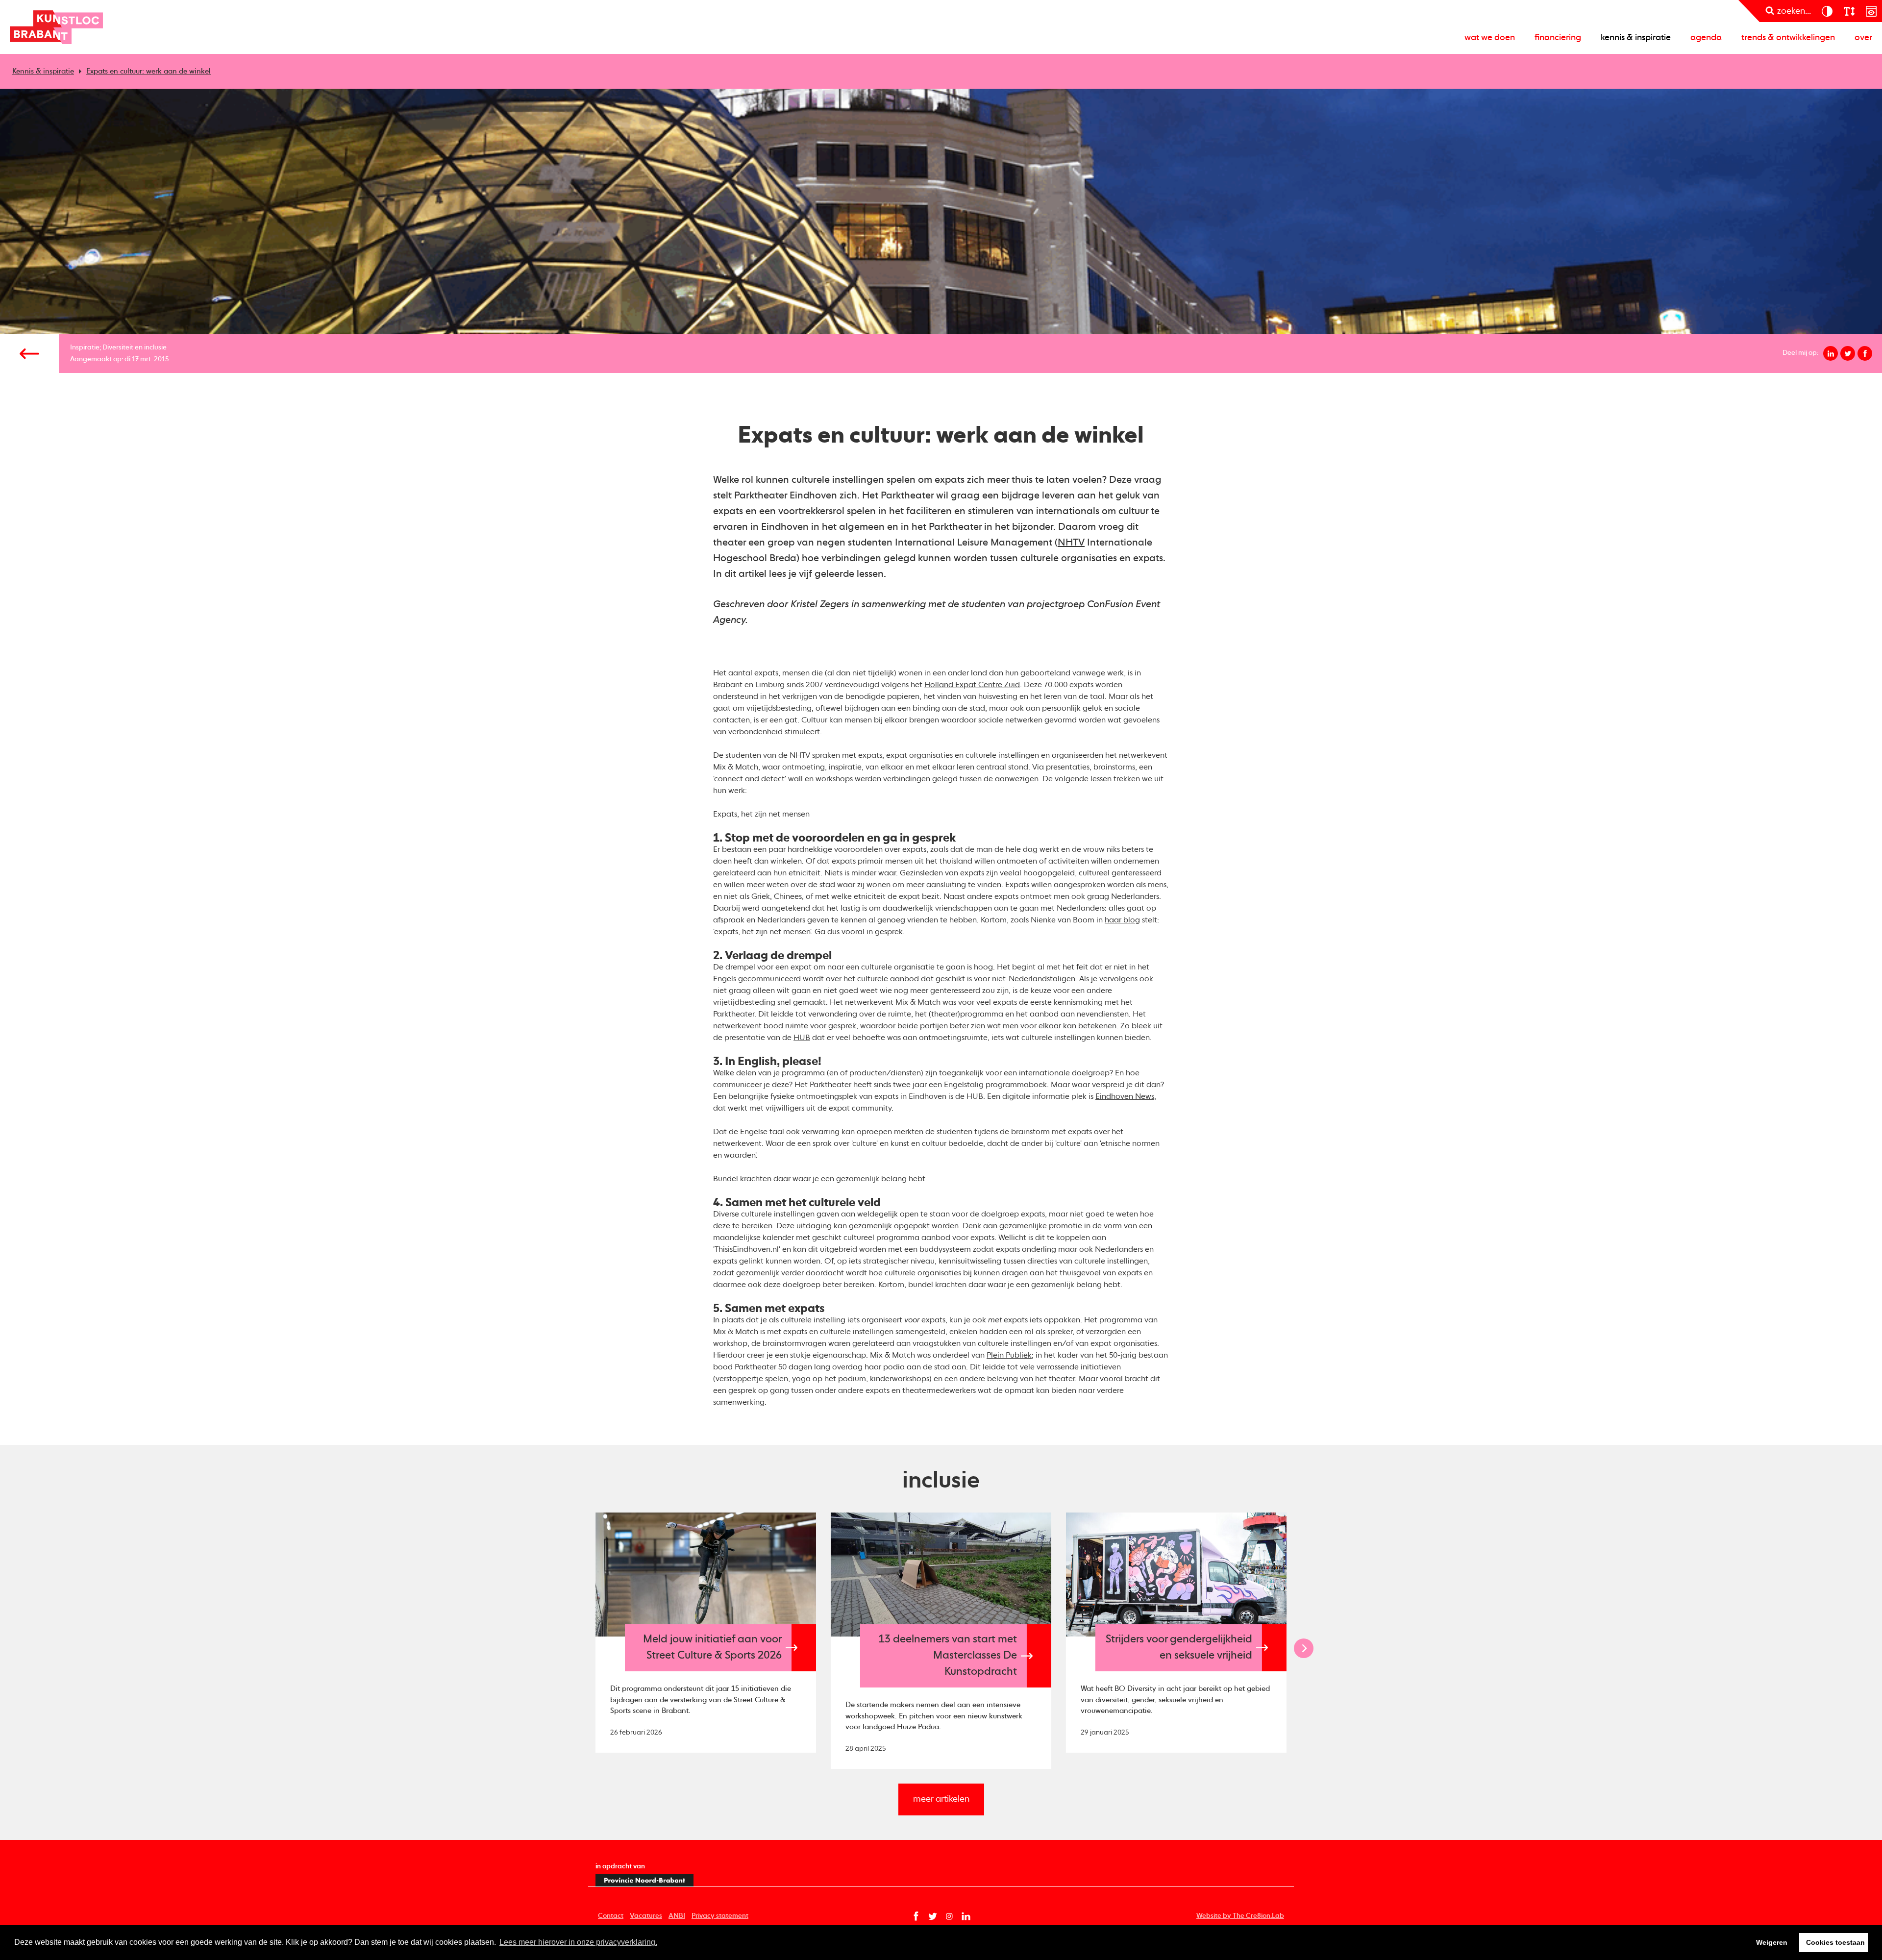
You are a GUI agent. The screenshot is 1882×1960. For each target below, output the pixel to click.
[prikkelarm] (1871, 11)
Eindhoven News (1125, 1097)
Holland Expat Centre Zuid (972, 685)
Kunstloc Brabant (56, 27)
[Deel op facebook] (1865, 353)
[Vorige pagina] (29, 353)
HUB (802, 1038)
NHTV (1071, 543)
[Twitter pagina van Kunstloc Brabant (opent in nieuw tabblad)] (933, 1916)
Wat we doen (1490, 38)
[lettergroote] (1849, 11)
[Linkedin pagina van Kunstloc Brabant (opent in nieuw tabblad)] (966, 1916)
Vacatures (646, 1916)
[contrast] (1827, 11)
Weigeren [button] (1772, 1942)
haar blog (1122, 920)
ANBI (677, 1916)
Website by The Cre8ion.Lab (1240, 1916)
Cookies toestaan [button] (1835, 1942)
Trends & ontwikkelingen (1788, 38)
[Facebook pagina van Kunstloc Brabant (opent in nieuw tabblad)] (916, 1916)
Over (1863, 38)
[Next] (1304, 1648)
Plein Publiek (1009, 1356)
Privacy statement (720, 1916)
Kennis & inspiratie (1636, 38)
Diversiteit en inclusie (135, 347)
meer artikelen (941, 1799)
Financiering (1558, 38)
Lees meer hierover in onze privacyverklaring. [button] (578, 1942)
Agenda (1706, 38)
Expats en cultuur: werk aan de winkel (149, 71)
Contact (611, 1916)
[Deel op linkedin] (1831, 353)
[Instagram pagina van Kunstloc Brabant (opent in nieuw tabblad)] (949, 1916)
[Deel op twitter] (1848, 353)
